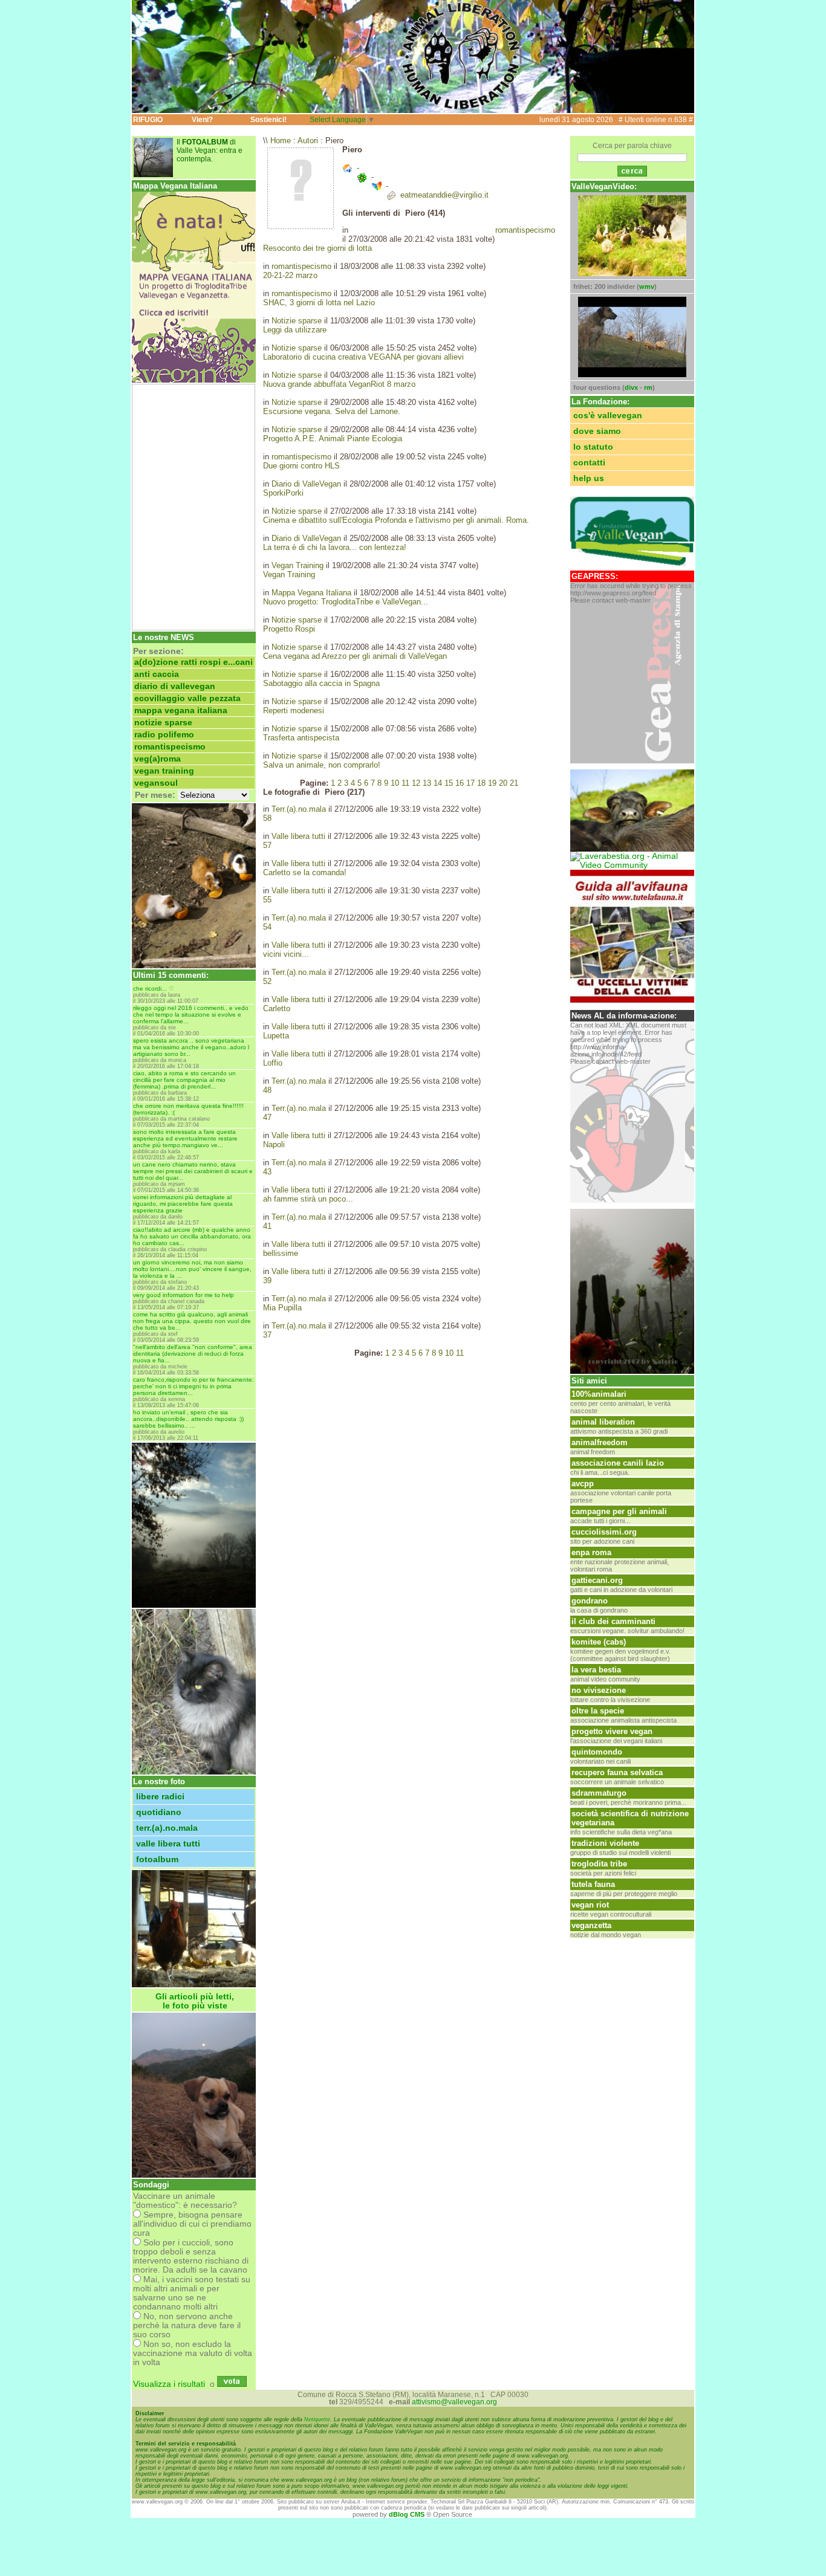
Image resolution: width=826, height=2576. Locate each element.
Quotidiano (159, 1812)
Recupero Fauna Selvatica (617, 1772)
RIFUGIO (148, 120)
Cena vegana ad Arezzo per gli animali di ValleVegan (355, 656)
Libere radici (160, 1797)
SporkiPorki (283, 493)
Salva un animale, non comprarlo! (322, 765)
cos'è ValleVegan (608, 416)
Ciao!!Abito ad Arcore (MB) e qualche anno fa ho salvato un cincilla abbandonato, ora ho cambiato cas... (192, 1236)
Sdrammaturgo (599, 1793)
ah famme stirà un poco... (308, 1199)
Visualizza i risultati (169, 2384)
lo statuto (593, 447)
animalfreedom (600, 1442)
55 (267, 900)
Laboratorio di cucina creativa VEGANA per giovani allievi (363, 357)
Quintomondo (597, 1752)
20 (503, 783)
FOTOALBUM (157, 1859)
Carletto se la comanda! (305, 872)
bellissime (281, 1253)
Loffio (273, 1063)
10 (395, 783)
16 (460, 783)
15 (449, 783)
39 (267, 1280)
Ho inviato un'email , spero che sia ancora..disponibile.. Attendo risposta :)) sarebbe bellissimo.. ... (188, 1419)
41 (267, 1226)
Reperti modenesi (294, 710)
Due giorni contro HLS (301, 466)
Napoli (274, 1144)
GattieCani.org (597, 1580)
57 (267, 845)
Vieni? (202, 120)
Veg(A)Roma (158, 759)
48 (267, 1090)
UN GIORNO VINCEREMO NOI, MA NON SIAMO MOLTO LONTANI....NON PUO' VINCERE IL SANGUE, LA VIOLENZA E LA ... (192, 1269)
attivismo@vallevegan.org (454, 2402)
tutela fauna (593, 1884)
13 (427, 783)
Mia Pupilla (282, 1308)
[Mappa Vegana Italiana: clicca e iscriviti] (194, 380)
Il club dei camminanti (613, 1621)
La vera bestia (596, 1670)
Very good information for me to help (184, 1295)
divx (631, 387)
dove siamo (597, 431)
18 (481, 783)
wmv (647, 286)
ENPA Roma (591, 1552)
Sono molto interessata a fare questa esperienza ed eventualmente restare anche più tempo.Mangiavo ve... (185, 1138)
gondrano (590, 1601)
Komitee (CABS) (599, 1642)
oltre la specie (598, 1711)
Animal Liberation (603, 1422)
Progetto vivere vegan (612, 1731)
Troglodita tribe (599, 1864)
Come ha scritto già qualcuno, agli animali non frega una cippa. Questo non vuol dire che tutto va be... (192, 1321)
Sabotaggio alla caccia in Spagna (321, 683)
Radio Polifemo (164, 735)
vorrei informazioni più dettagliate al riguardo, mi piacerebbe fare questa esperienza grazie (183, 1204)
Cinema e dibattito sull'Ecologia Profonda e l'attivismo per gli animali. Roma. (396, 520)
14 (438, 783)
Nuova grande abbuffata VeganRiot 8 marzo (339, 384)
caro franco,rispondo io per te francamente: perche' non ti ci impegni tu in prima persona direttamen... (193, 1386)
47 (267, 1117)
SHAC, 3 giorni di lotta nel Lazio (319, 303)
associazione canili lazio (618, 1463)
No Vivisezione (599, 1690)
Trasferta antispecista (301, 738)
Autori (308, 141)
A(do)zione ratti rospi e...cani (193, 662)
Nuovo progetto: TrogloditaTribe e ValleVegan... (346, 602)
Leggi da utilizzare (295, 330)
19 (492, 783)
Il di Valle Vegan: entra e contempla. (210, 150)
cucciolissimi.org (604, 1532)
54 (267, 927)
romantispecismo (170, 747)
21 (514, 783)
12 (416, 783)
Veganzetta (591, 1925)
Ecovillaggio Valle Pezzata (187, 698)
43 (267, 1172)
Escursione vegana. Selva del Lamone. (332, 411)
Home (281, 141)
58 (267, 818)
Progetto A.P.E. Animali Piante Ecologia (333, 439)
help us (589, 478)
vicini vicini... (286, 954)
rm (648, 387)
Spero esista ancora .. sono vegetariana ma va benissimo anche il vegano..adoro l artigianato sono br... (191, 1047)
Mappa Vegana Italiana (181, 710)
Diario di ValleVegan (175, 686)
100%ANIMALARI (599, 1394)
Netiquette (317, 2419)
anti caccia (157, 674)
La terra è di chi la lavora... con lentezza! (335, 547)
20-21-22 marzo (290, 275)
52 (267, 981)
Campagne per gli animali (619, 1511)
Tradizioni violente (605, 1843)
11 (405, 783)
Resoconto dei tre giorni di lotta (317, 248)
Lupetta (276, 1036)
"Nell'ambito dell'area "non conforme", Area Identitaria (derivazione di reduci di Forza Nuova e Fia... (193, 1354)
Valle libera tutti (168, 1844)
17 (470, 783)
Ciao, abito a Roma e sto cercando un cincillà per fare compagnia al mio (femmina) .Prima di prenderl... (184, 1080)
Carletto (277, 1008)
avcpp (583, 1484)
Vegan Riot (590, 1905)
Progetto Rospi (289, 629)
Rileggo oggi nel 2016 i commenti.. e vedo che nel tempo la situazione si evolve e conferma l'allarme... (191, 1015)
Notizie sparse (163, 723)
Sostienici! (268, 120)
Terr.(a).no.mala (167, 1828)
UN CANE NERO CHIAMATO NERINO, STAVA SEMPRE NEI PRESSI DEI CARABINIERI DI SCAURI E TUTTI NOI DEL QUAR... (193, 1171)
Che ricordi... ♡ (154, 989)
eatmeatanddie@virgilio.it (444, 195)
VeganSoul (156, 783)
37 (267, 1335)
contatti (589, 463)
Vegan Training (164, 771)
